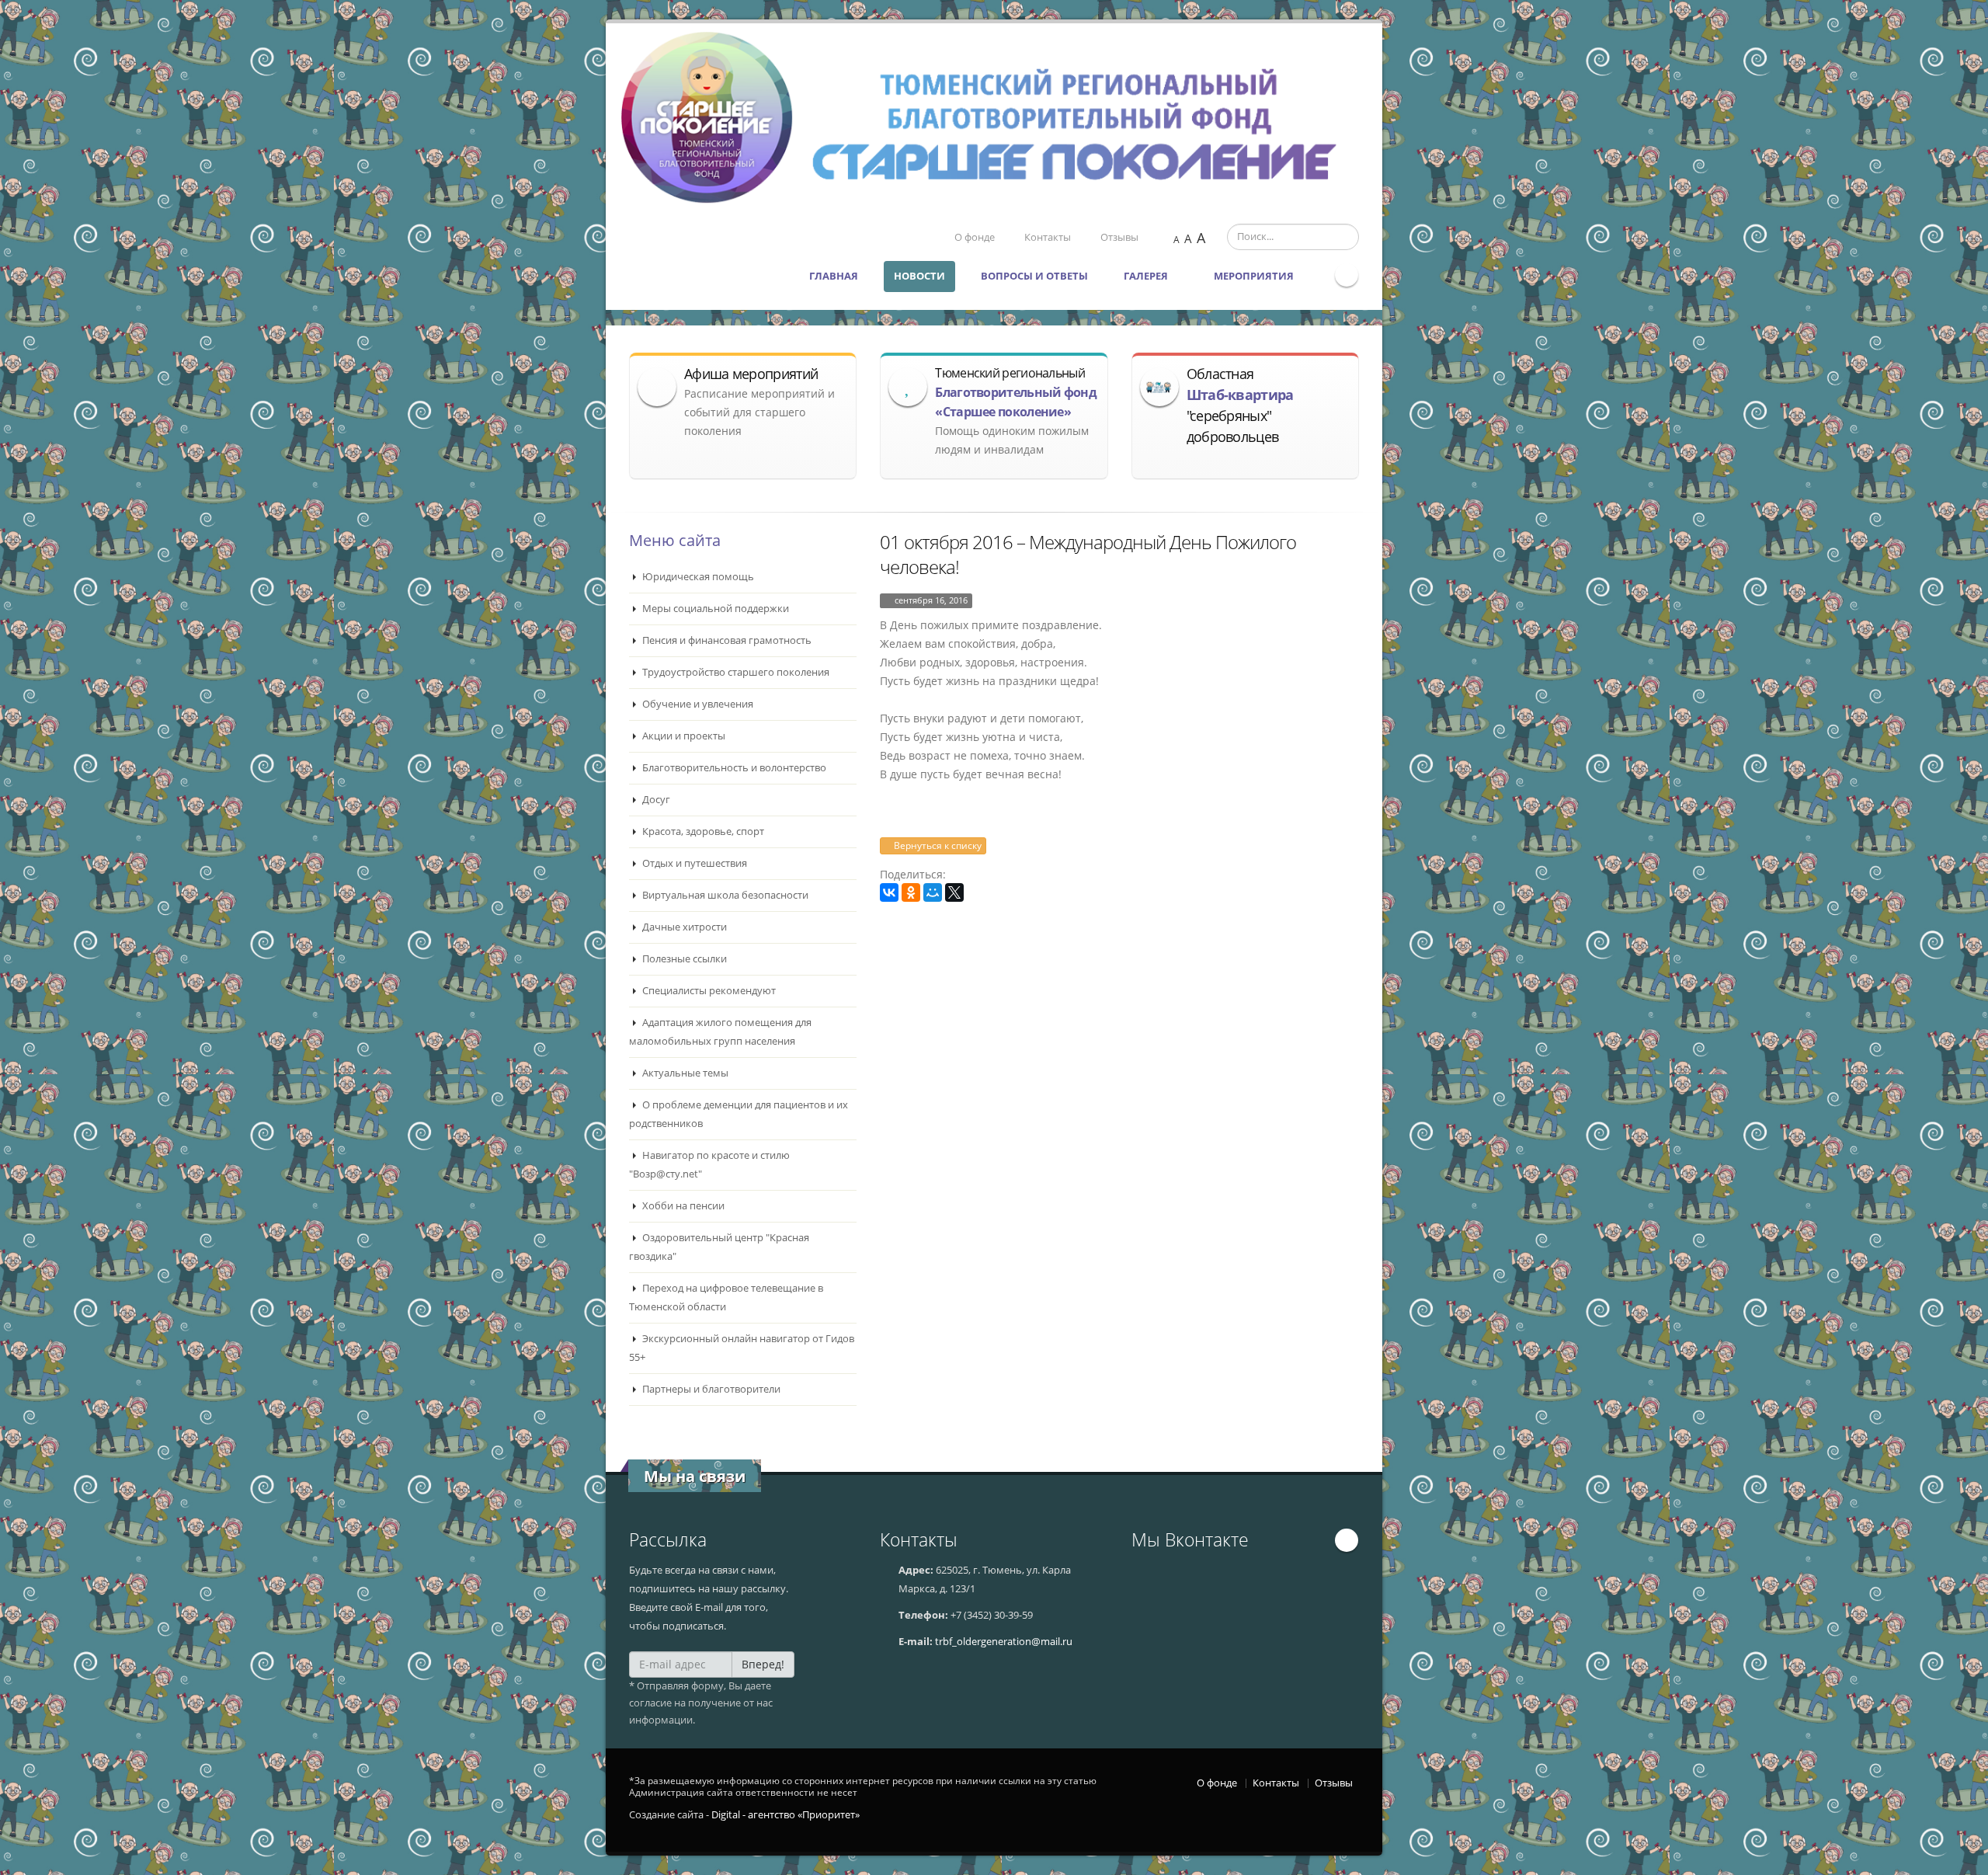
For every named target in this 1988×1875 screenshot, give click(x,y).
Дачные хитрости (683, 927)
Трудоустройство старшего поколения (735, 672)
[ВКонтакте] (889, 892)
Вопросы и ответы (1034, 276)
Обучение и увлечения (697, 704)
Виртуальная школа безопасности (724, 895)
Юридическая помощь (697, 577)
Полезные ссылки (683, 959)
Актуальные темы (684, 1073)
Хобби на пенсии (682, 1206)
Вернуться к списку (937, 845)
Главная (834, 276)
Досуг (655, 800)
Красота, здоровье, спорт (702, 831)
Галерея (1147, 276)
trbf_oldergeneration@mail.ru (1004, 1642)
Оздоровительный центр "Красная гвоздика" (719, 1247)
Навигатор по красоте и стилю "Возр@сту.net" (709, 1165)
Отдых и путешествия (693, 863)
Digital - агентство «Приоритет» (785, 1815)
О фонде (975, 237)
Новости (919, 276)
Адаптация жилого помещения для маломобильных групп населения (720, 1032)
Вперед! (763, 1664)
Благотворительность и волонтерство (733, 768)
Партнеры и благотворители (710, 1389)
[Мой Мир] (933, 892)
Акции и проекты (683, 736)
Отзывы (1119, 237)
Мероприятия (1255, 276)
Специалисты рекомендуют (708, 991)
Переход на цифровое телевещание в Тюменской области (726, 1298)
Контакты (1048, 237)
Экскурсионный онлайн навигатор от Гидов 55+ (742, 1348)
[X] (954, 892)
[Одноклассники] (911, 892)
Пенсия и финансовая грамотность (726, 640)
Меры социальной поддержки (714, 609)
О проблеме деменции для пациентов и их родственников (739, 1114)
